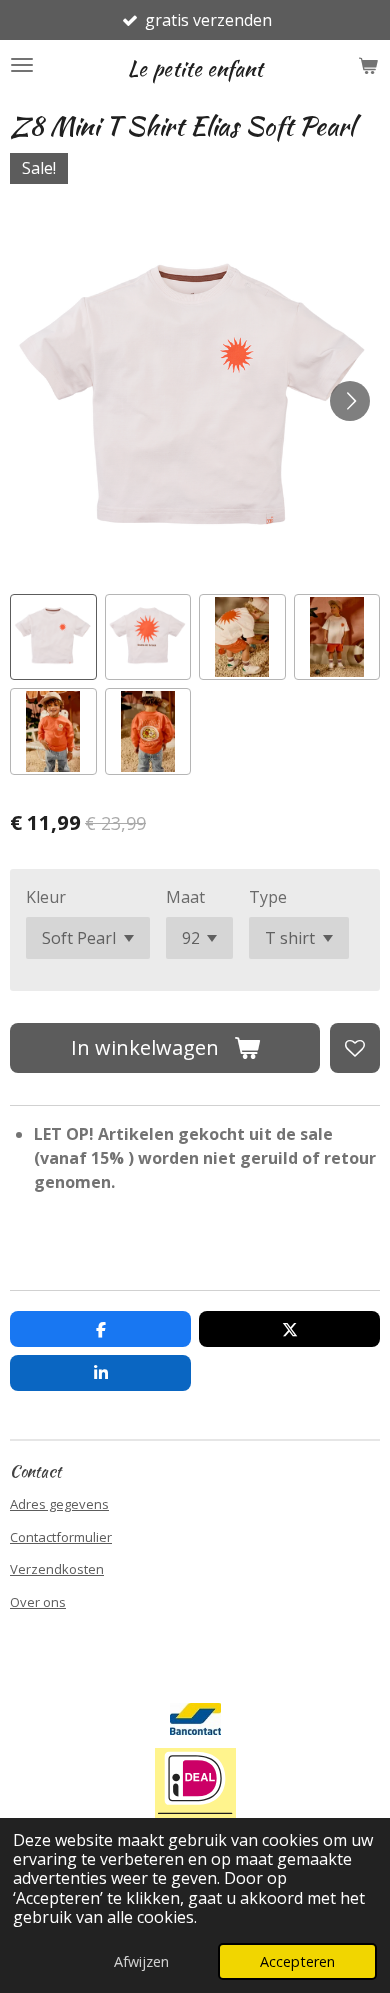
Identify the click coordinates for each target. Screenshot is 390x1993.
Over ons (38, 1602)
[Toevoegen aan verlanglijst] (355, 1048)
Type (268, 897)
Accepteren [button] (297, 1961)
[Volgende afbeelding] (350, 401)
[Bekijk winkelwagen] (368, 65)
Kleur (46, 897)
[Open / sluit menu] (22, 65)
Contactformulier (61, 1537)
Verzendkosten (57, 1569)
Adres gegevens (59, 1504)
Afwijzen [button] (141, 1961)
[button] (53, 637)
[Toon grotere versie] (195, 1797)
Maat (185, 897)
